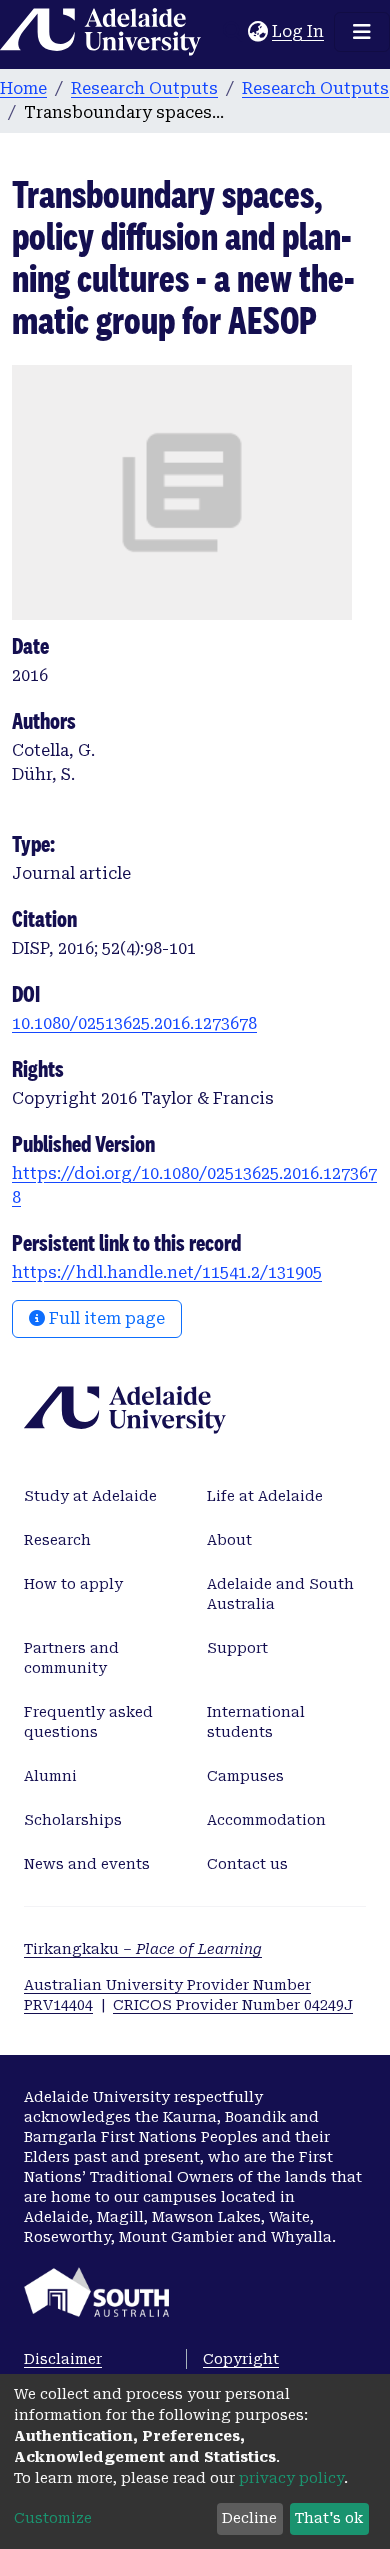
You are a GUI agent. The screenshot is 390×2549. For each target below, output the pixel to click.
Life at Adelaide (265, 1496)
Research (57, 1540)
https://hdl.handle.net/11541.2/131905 (167, 1272)
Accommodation (266, 1820)
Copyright (241, 2359)
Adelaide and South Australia (280, 1594)
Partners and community (71, 1658)
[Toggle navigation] (362, 32)
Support (237, 1648)
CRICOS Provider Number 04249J (233, 2005)
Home (23, 88)
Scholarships (73, 1820)
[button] (257, 32)
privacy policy (291, 2478)
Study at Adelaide (90, 1496)
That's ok (329, 2518)
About (229, 1540)
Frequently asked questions (88, 1722)
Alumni (50, 1776)
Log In (299, 31)
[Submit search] (232, 32)
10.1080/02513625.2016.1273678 (134, 1023)
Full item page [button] (105, 1318)
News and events (87, 1864)
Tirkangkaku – (143, 1949)
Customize (53, 2518)
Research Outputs (144, 88)
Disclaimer (63, 2359)
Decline (249, 2518)
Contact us (247, 1864)
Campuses (245, 1776)
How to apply (73, 1584)
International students (256, 1722)
